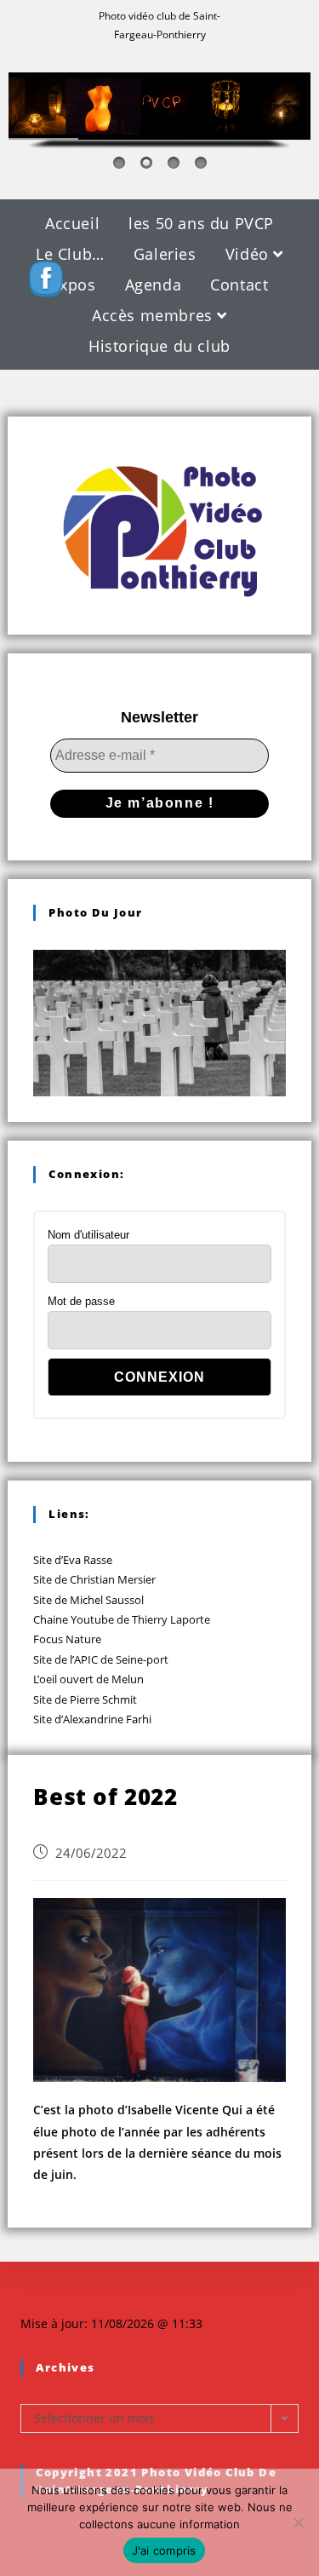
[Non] (298, 2522)
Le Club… (70, 254)
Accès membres (154, 315)
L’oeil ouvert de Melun (88, 1679)
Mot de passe (81, 1301)
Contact (239, 285)
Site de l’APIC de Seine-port (101, 1659)
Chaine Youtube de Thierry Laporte (122, 1619)
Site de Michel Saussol (88, 1600)
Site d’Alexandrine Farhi (92, 1719)
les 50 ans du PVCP (201, 223)
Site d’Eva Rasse (73, 1560)
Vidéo (250, 254)
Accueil (72, 223)
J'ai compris (164, 2550)
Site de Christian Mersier (94, 1579)
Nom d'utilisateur (88, 1235)
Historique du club (159, 346)
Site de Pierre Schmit (85, 1699)
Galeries (165, 254)
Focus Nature (67, 1639)
